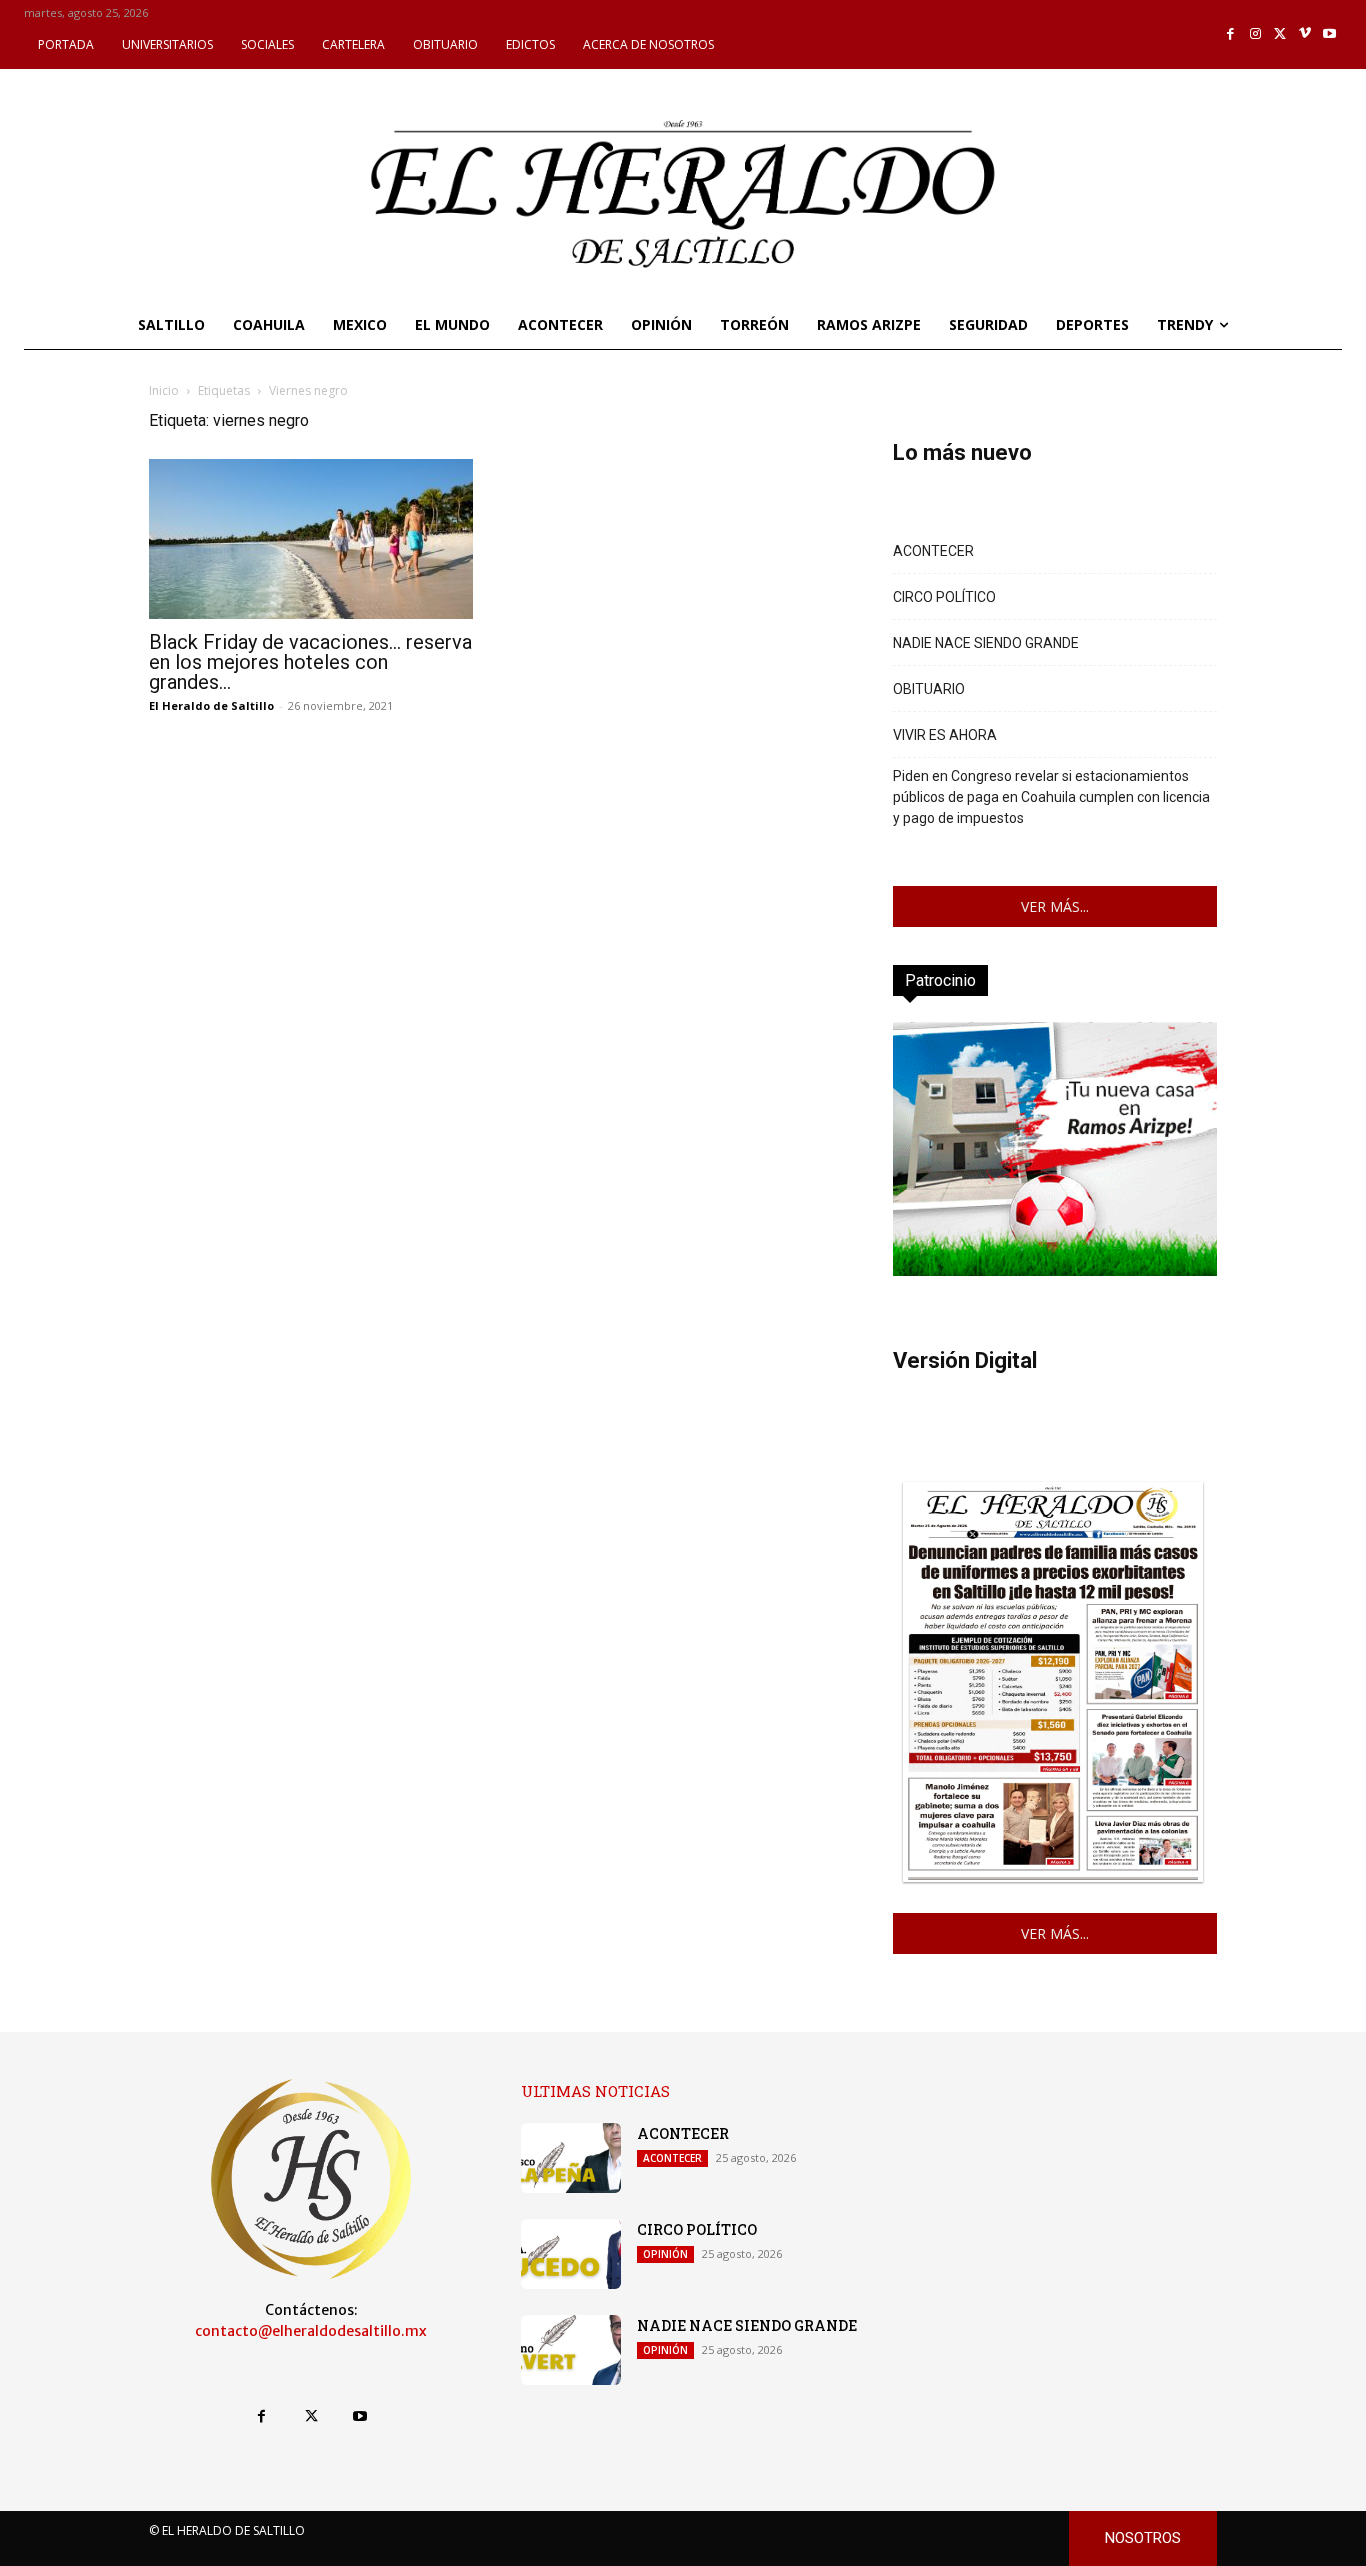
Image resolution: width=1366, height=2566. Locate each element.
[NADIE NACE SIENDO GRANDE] (571, 2350)
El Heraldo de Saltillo (211, 705)
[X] (1280, 34)
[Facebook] (1231, 34)
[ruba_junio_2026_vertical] (1055, 1270)
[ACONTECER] (571, 2158)
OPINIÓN (665, 2254)
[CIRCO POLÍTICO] (571, 2254)
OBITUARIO (929, 689)
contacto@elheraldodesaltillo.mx (311, 2331)
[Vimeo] (1305, 34)
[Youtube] (1329, 34)
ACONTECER (933, 551)
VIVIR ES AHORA (945, 735)
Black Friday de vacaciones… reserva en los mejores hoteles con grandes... (310, 662)
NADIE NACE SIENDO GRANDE (986, 643)
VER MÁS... (1055, 906)
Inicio (164, 390)
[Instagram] (1255, 34)
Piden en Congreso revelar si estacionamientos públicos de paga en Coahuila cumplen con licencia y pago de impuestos (1051, 797)
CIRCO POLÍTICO (944, 597)
